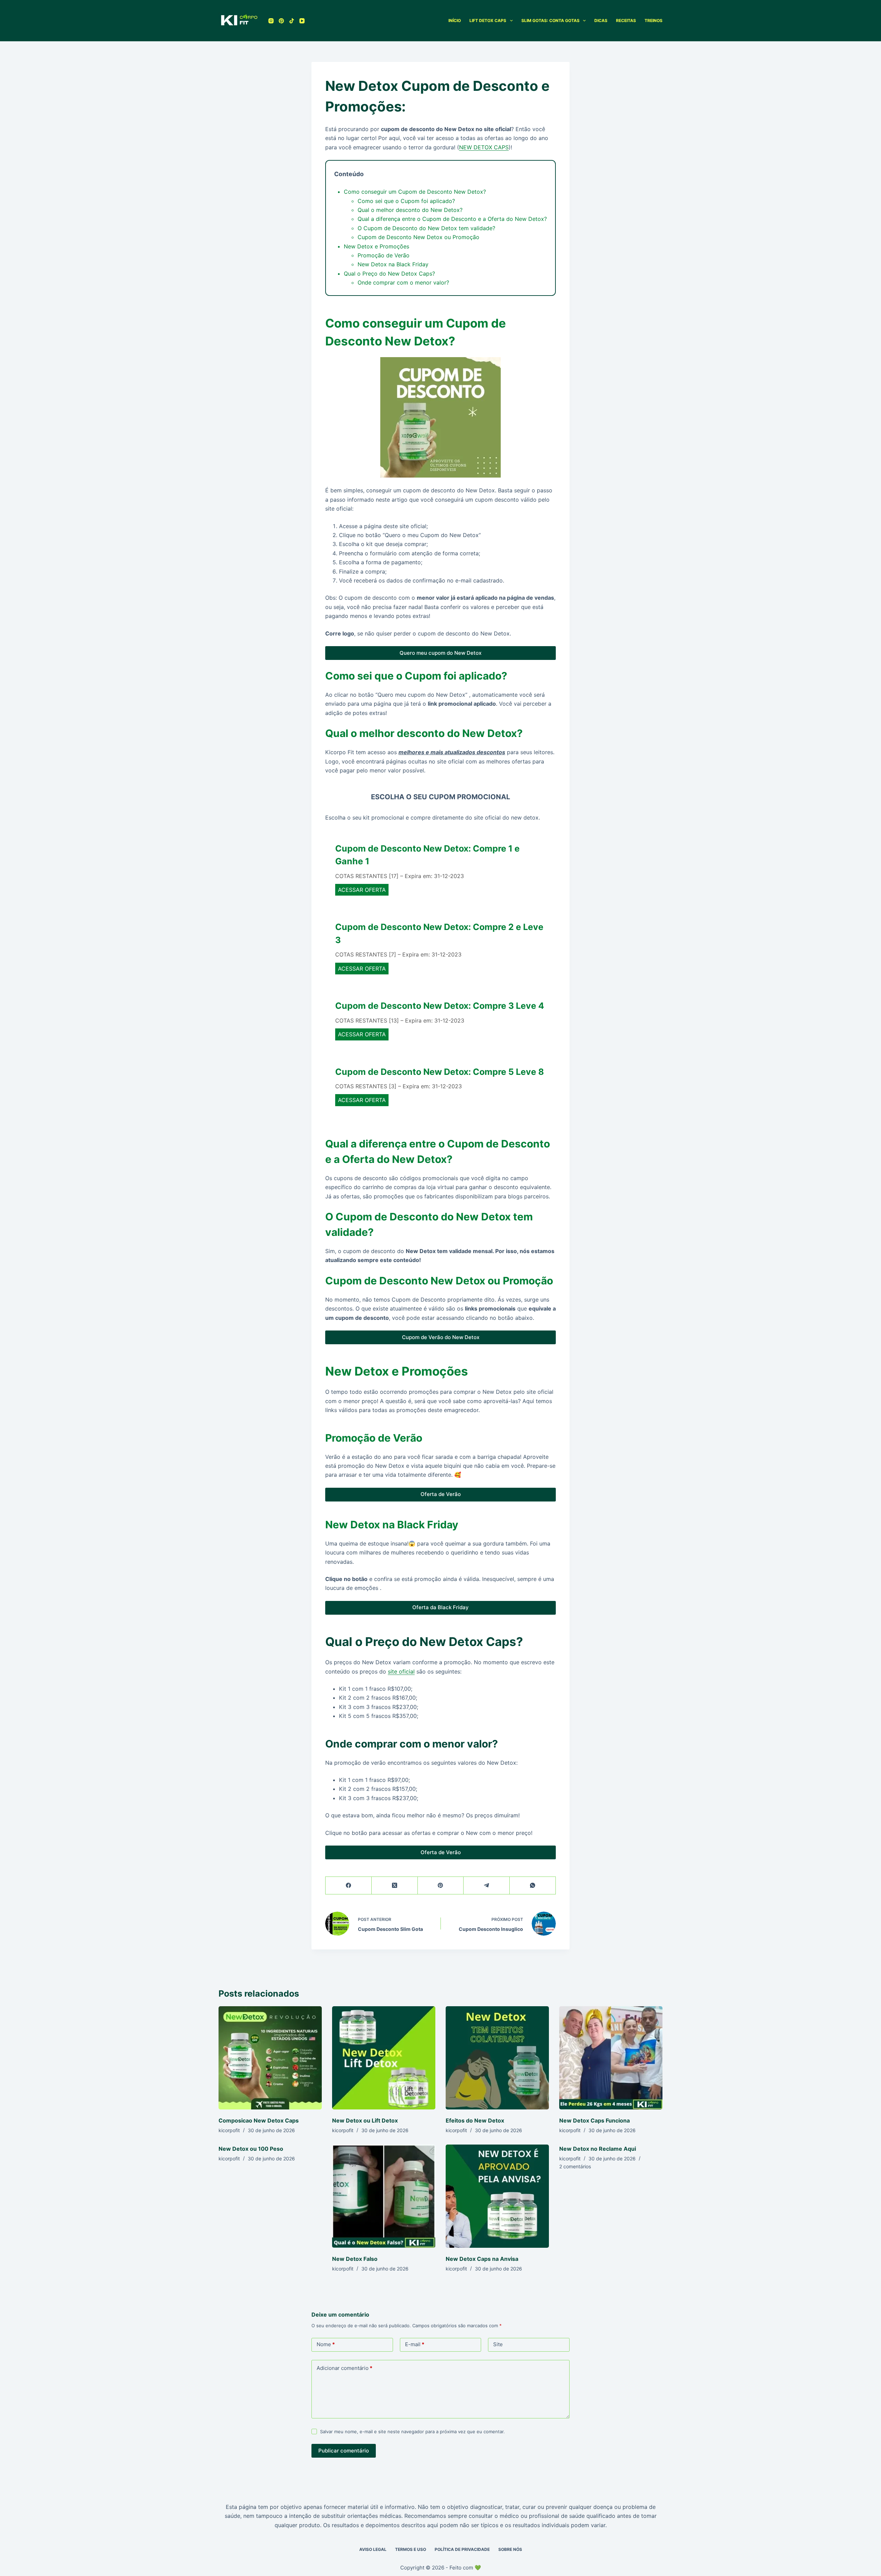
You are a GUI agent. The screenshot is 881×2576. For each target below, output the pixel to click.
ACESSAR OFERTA (362, 890)
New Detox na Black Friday (393, 264)
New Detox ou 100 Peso (251, 2149)
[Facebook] (349, 1886)
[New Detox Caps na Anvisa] (497, 2196)
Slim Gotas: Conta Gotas (550, 20)
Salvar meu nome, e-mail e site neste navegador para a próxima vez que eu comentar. (412, 2431)
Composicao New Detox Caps (259, 2120)
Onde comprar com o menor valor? (403, 282)
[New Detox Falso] (384, 2196)
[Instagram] (271, 21)
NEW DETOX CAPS (484, 147)
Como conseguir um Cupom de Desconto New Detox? (415, 192)
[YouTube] (302, 21)
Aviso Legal (373, 2549)
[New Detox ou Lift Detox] (384, 2058)
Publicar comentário (344, 2451)
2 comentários (575, 2166)
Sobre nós (510, 2549)
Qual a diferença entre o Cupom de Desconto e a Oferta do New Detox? (452, 219)
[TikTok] (292, 21)
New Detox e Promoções (376, 246)
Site (498, 2344)
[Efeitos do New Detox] (497, 2058)
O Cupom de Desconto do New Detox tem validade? (426, 228)
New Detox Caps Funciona (595, 2120)
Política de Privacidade (462, 2549)
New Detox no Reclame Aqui (598, 2149)
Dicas (601, 20)
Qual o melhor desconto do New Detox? (410, 210)
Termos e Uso (411, 2549)
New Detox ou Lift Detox (365, 2120)
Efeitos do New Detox (475, 2120)
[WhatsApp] (533, 1886)
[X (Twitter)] (395, 1886)
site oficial (401, 1671)
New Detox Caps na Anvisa (482, 2259)
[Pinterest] (281, 21)
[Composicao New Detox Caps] (270, 2058)
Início (455, 20)
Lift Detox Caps (488, 20)
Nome (326, 2344)
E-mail (415, 2344)
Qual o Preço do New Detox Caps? (389, 274)
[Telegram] (487, 1886)
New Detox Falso (355, 2259)
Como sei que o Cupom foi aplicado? (406, 201)
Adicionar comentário (344, 2368)
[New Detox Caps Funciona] (611, 2058)
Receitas (626, 20)
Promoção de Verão (384, 255)
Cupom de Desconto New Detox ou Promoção (418, 237)
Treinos (654, 20)
